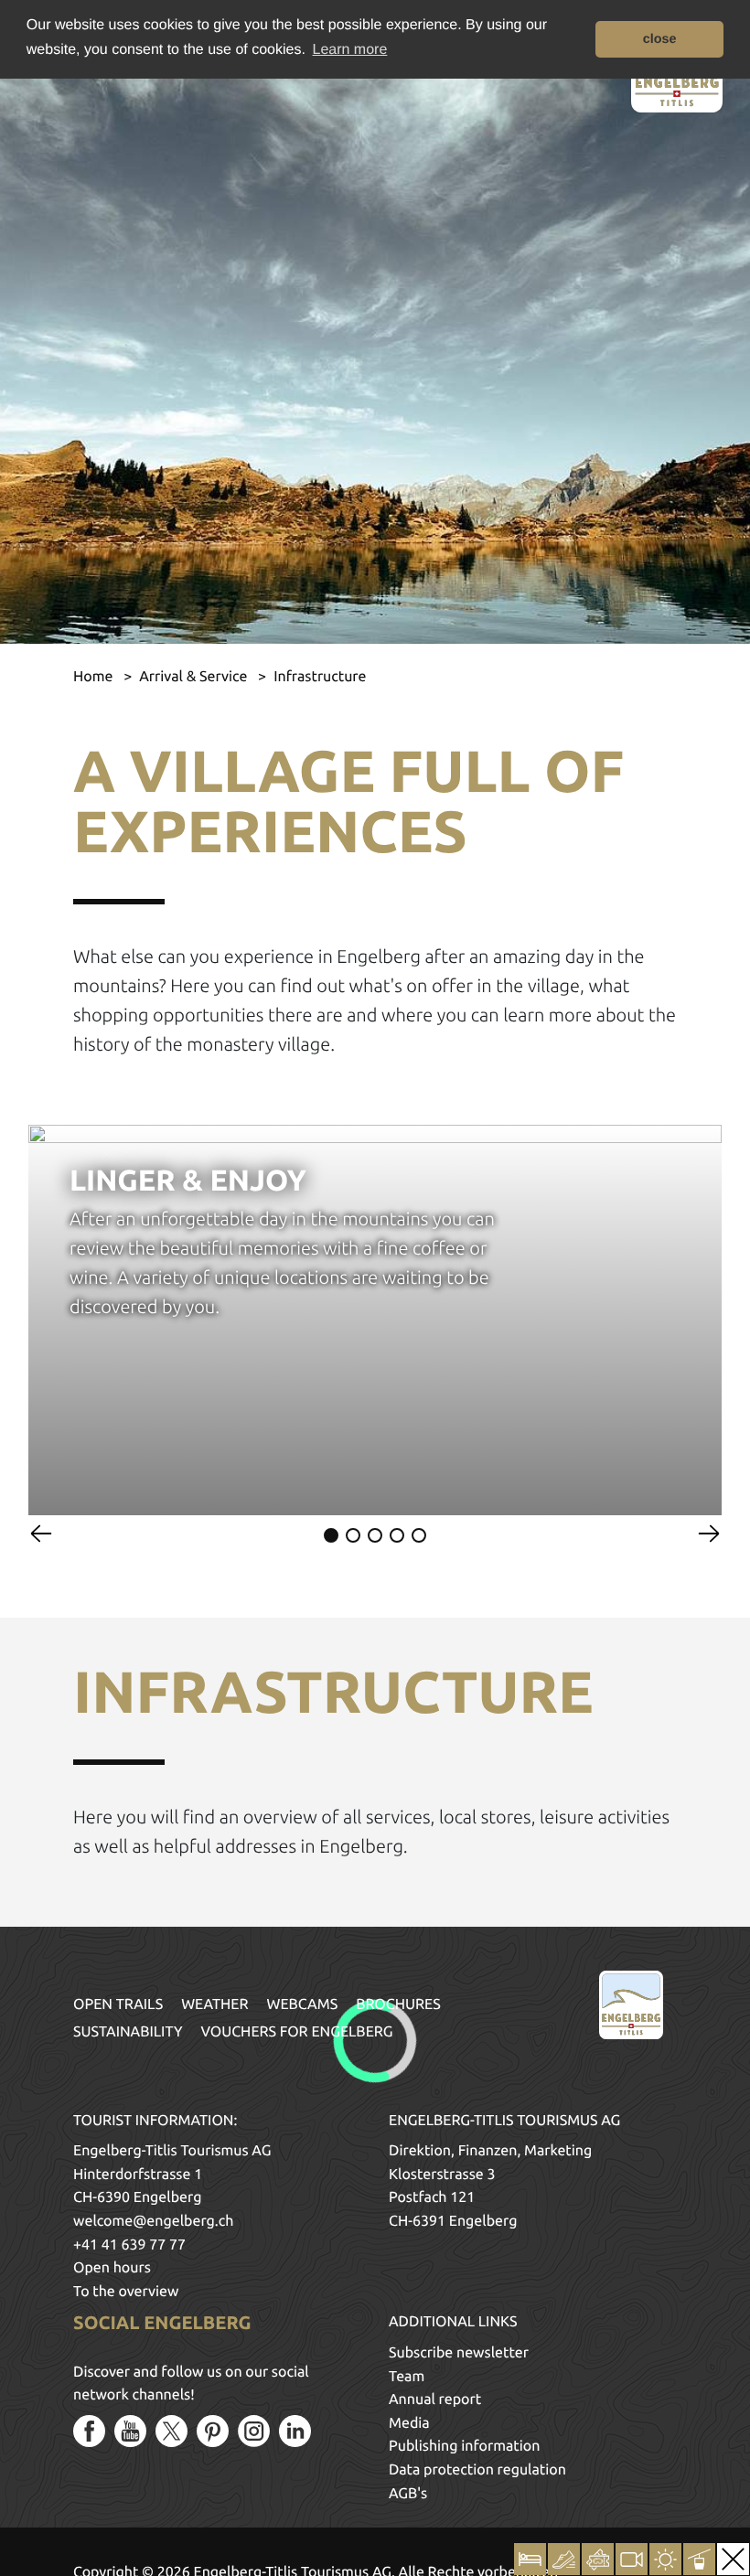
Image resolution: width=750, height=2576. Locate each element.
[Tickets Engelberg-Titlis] (598, 2559)
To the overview (126, 2292)
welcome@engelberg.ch (153, 2221)
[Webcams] (632, 2559)
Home (95, 677)
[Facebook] (89, 2431)
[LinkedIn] (295, 2431)
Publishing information (464, 2446)
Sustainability (128, 2032)
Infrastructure (320, 677)
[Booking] (530, 2559)
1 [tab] (331, 1535)
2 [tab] (353, 1535)
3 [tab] (375, 1535)
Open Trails (118, 2004)
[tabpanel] (375, 1320)
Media (409, 2423)
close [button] (660, 39)
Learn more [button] (350, 50)
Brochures (398, 2004)
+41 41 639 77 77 (129, 2245)
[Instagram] (254, 2431)
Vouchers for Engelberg (297, 2032)
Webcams (303, 2004)
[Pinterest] (213, 2431)
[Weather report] (665, 2559)
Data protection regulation (477, 2470)
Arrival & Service (195, 677)
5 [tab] (419, 1535)
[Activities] (564, 2559)
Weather (214, 2004)
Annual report (435, 2400)
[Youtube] (130, 2431)
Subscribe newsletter (459, 2353)
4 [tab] (397, 1535)
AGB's (408, 2494)
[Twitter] (171, 2431)
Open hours (112, 2268)
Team (407, 2377)
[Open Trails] (699, 2559)
